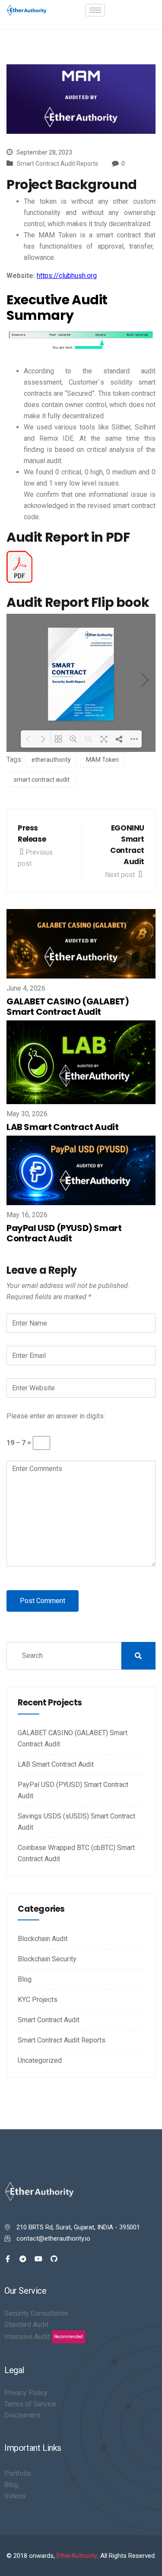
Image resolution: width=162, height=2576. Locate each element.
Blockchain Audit (43, 1939)
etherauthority (51, 760)
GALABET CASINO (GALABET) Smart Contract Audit (68, 1007)
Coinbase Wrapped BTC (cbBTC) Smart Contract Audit (76, 1853)
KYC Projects (38, 2000)
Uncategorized (40, 2060)
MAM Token (102, 760)
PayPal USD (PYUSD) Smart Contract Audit (64, 1233)
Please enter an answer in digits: (56, 1416)
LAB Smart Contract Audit (62, 1127)
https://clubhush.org (67, 276)
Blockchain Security (47, 1959)
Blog (25, 1979)
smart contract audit (42, 780)
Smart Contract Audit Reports (57, 164)
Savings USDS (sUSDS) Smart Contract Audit (76, 1822)
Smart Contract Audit (49, 2020)
